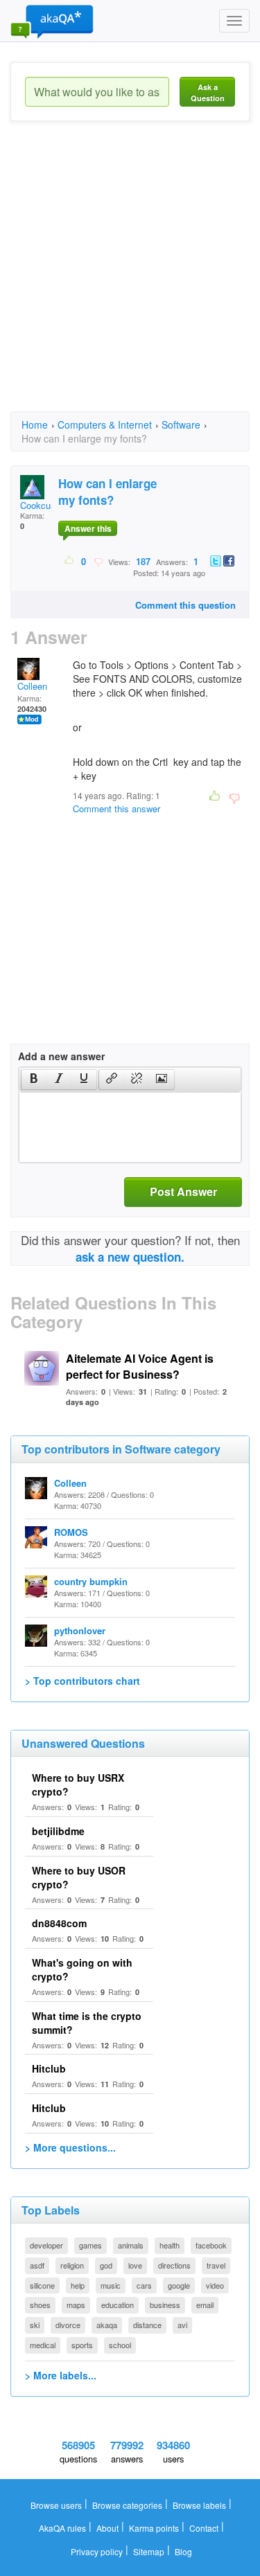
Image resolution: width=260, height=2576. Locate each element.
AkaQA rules (62, 2528)
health (170, 2245)
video (215, 2285)
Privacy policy (97, 2551)
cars (144, 2285)
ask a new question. (130, 1257)
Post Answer (183, 1191)
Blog (183, 2551)
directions (174, 2265)
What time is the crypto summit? (87, 2023)
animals (131, 2245)
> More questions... (70, 2147)
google (179, 2285)
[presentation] (34, 1080)
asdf (37, 2265)
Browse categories (127, 2505)
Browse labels (199, 2505)
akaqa (107, 2325)
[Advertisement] (130, 279)
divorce (68, 2325)
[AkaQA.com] (52, 21)
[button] (34, 1080)
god (106, 2265)
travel (216, 2265)
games (90, 2245)
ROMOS (71, 1532)
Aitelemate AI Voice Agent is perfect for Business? (140, 1366)
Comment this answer (116, 808)
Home (35, 424)
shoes (40, 2305)
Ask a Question (208, 92)
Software (181, 424)
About (107, 2528)
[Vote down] (98, 561)
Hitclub (49, 2068)
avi (182, 2325)
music (111, 2285)
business (165, 2305)
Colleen (32, 686)
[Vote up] (70, 561)
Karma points (154, 2528)
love (135, 2265)
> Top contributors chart (83, 1681)
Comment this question (185, 605)
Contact (204, 2528)
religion (72, 2265)
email (205, 2305)
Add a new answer (61, 1056)
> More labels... (61, 2375)
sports (82, 2345)
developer (46, 2245)
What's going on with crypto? (82, 1969)
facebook (211, 2245)
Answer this (88, 528)
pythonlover (80, 1630)
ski (35, 2325)
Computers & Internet (105, 424)
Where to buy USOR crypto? (79, 1877)
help (78, 2285)
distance (147, 2325)
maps (76, 2305)
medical (43, 2345)
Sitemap (149, 2551)
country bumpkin (91, 1581)
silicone (42, 2285)
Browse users (56, 2505)
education (118, 2305)
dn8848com (59, 1923)
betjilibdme (58, 1831)
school (120, 2345)
